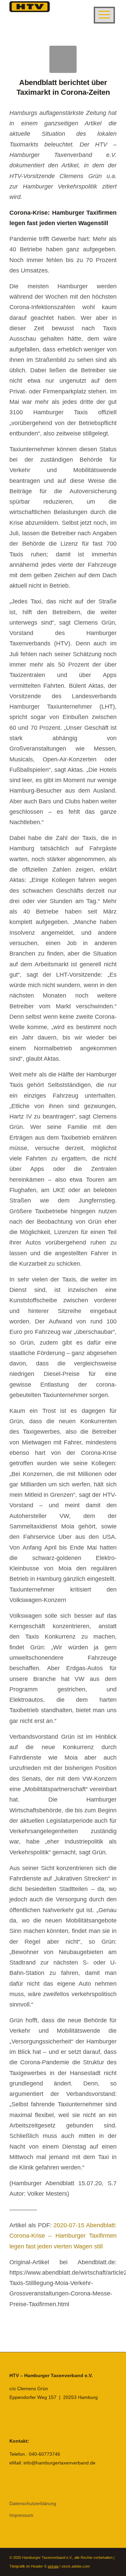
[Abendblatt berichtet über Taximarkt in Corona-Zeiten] (63, 59)
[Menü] (104, 15)
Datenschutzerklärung (33, 2503)
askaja (53, 2566)
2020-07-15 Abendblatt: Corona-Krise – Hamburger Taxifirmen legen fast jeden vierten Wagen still (63, 2236)
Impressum (21, 2515)
